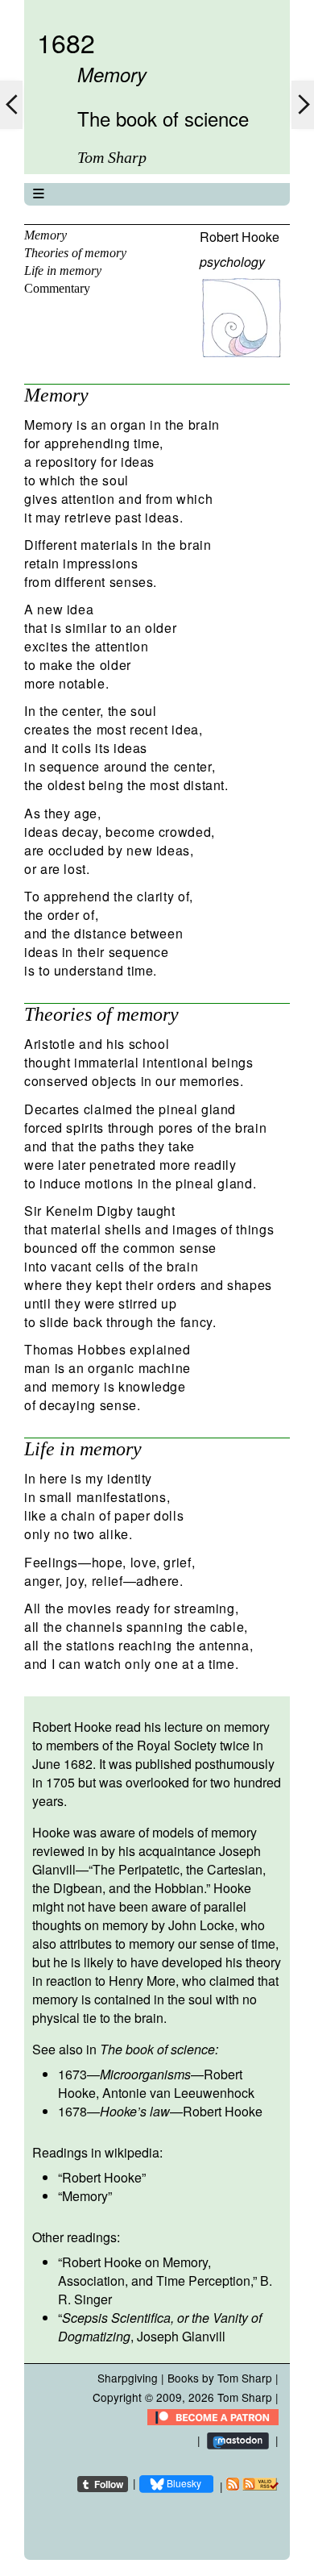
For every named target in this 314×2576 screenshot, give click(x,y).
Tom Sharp (245, 2397)
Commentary (57, 288)
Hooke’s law (135, 2111)
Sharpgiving (128, 2378)
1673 (72, 2074)
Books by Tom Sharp (220, 2378)
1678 (72, 2111)
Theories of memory (75, 253)
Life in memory (63, 271)
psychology (232, 262)
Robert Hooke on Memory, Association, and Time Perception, (155, 2271)
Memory (45, 235)
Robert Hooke (240, 237)
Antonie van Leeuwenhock (178, 2093)
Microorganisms (145, 2074)
